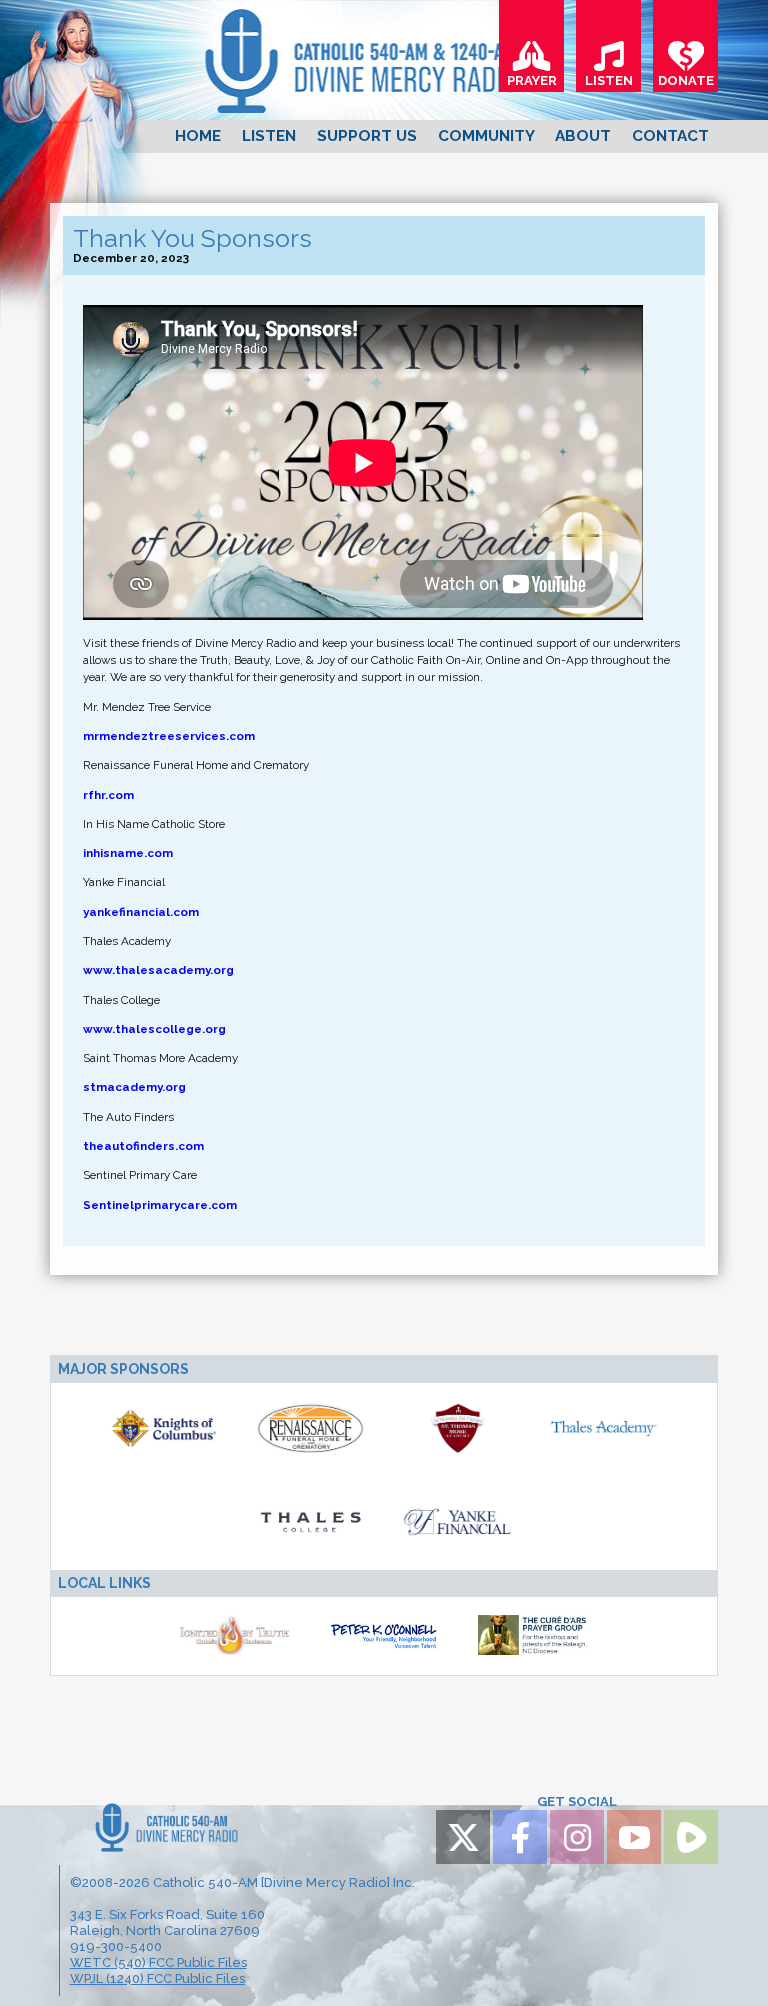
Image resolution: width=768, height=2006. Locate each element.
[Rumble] (691, 1837)
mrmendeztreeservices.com (169, 736)
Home (198, 136)
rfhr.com (108, 795)
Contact (670, 136)
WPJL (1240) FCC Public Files (157, 1978)
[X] (463, 1837)
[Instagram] (577, 1837)
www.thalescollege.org (154, 1029)
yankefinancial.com (141, 912)
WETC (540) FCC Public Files (158, 1962)
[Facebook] (520, 1837)
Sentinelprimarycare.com (160, 1205)
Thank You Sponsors (192, 238)
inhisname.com (128, 853)
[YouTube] (634, 1837)
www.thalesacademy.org (158, 970)
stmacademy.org (134, 1087)
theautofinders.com (143, 1146)
